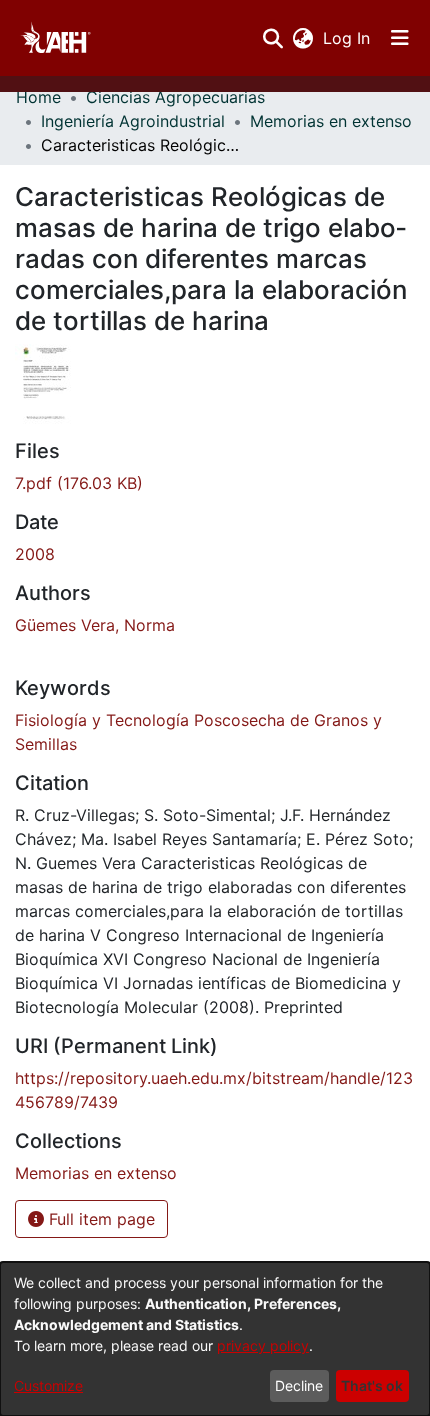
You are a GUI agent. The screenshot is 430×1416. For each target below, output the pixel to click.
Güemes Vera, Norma (95, 625)
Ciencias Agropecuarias (175, 97)
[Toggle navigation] (400, 38)
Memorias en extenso (331, 121)
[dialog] (215, 1339)
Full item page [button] (99, 1219)
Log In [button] (347, 38)
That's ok (372, 1385)
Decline (299, 1385)
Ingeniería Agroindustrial (133, 121)
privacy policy (263, 1345)
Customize (48, 1385)
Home (38, 97)
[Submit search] (272, 38)
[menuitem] (302, 38)
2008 (35, 554)
